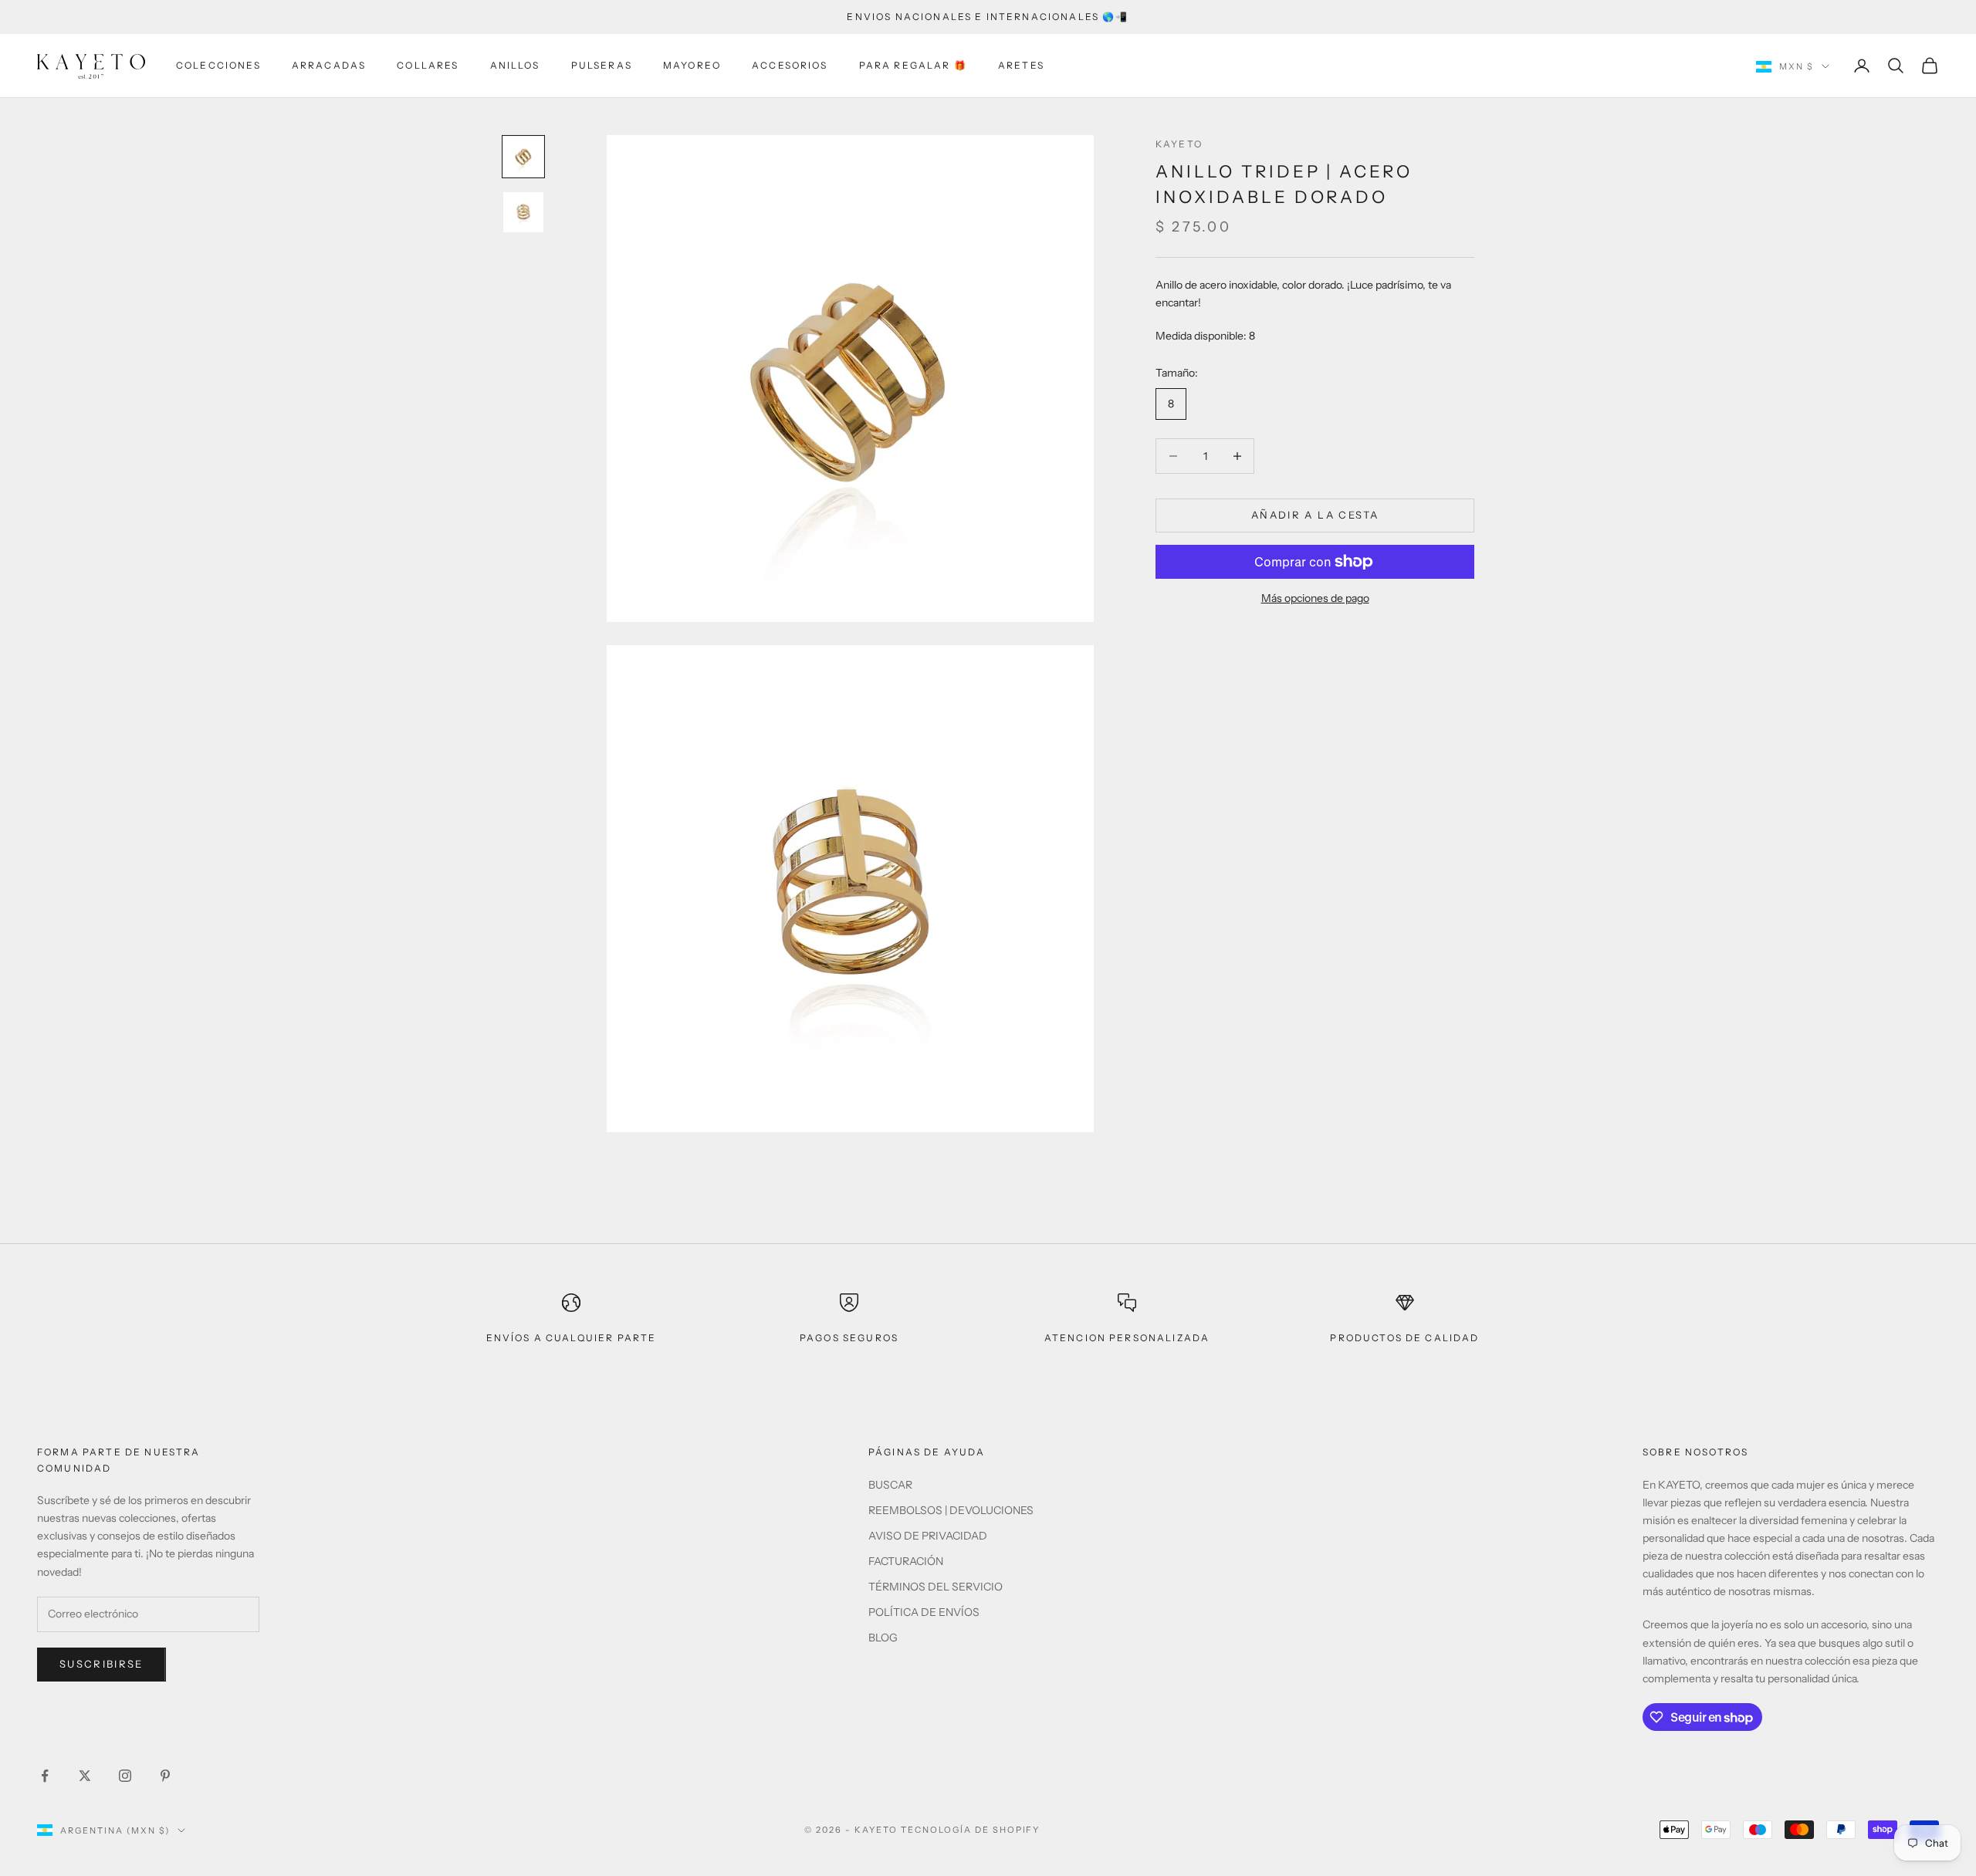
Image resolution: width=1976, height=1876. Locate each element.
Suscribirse (102, 1664)
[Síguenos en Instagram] (125, 1776)
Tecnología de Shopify (971, 1830)
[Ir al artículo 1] (523, 157)
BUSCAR (890, 1485)
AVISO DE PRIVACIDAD (928, 1536)
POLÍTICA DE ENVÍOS (924, 1612)
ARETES (1021, 65)
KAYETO (1179, 144)
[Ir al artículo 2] (523, 212)
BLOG (883, 1638)
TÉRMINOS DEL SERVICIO (936, 1587)
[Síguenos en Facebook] (45, 1776)
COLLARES (428, 65)
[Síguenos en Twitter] (85, 1776)
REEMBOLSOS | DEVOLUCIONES (951, 1510)
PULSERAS (602, 65)
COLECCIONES (218, 65)
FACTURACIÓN (906, 1561)
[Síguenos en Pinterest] (165, 1776)
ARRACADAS (329, 65)
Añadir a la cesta (1315, 515)
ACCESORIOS (790, 65)
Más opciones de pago (1315, 598)
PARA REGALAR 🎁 (913, 65)
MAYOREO (692, 65)
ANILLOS (515, 65)
